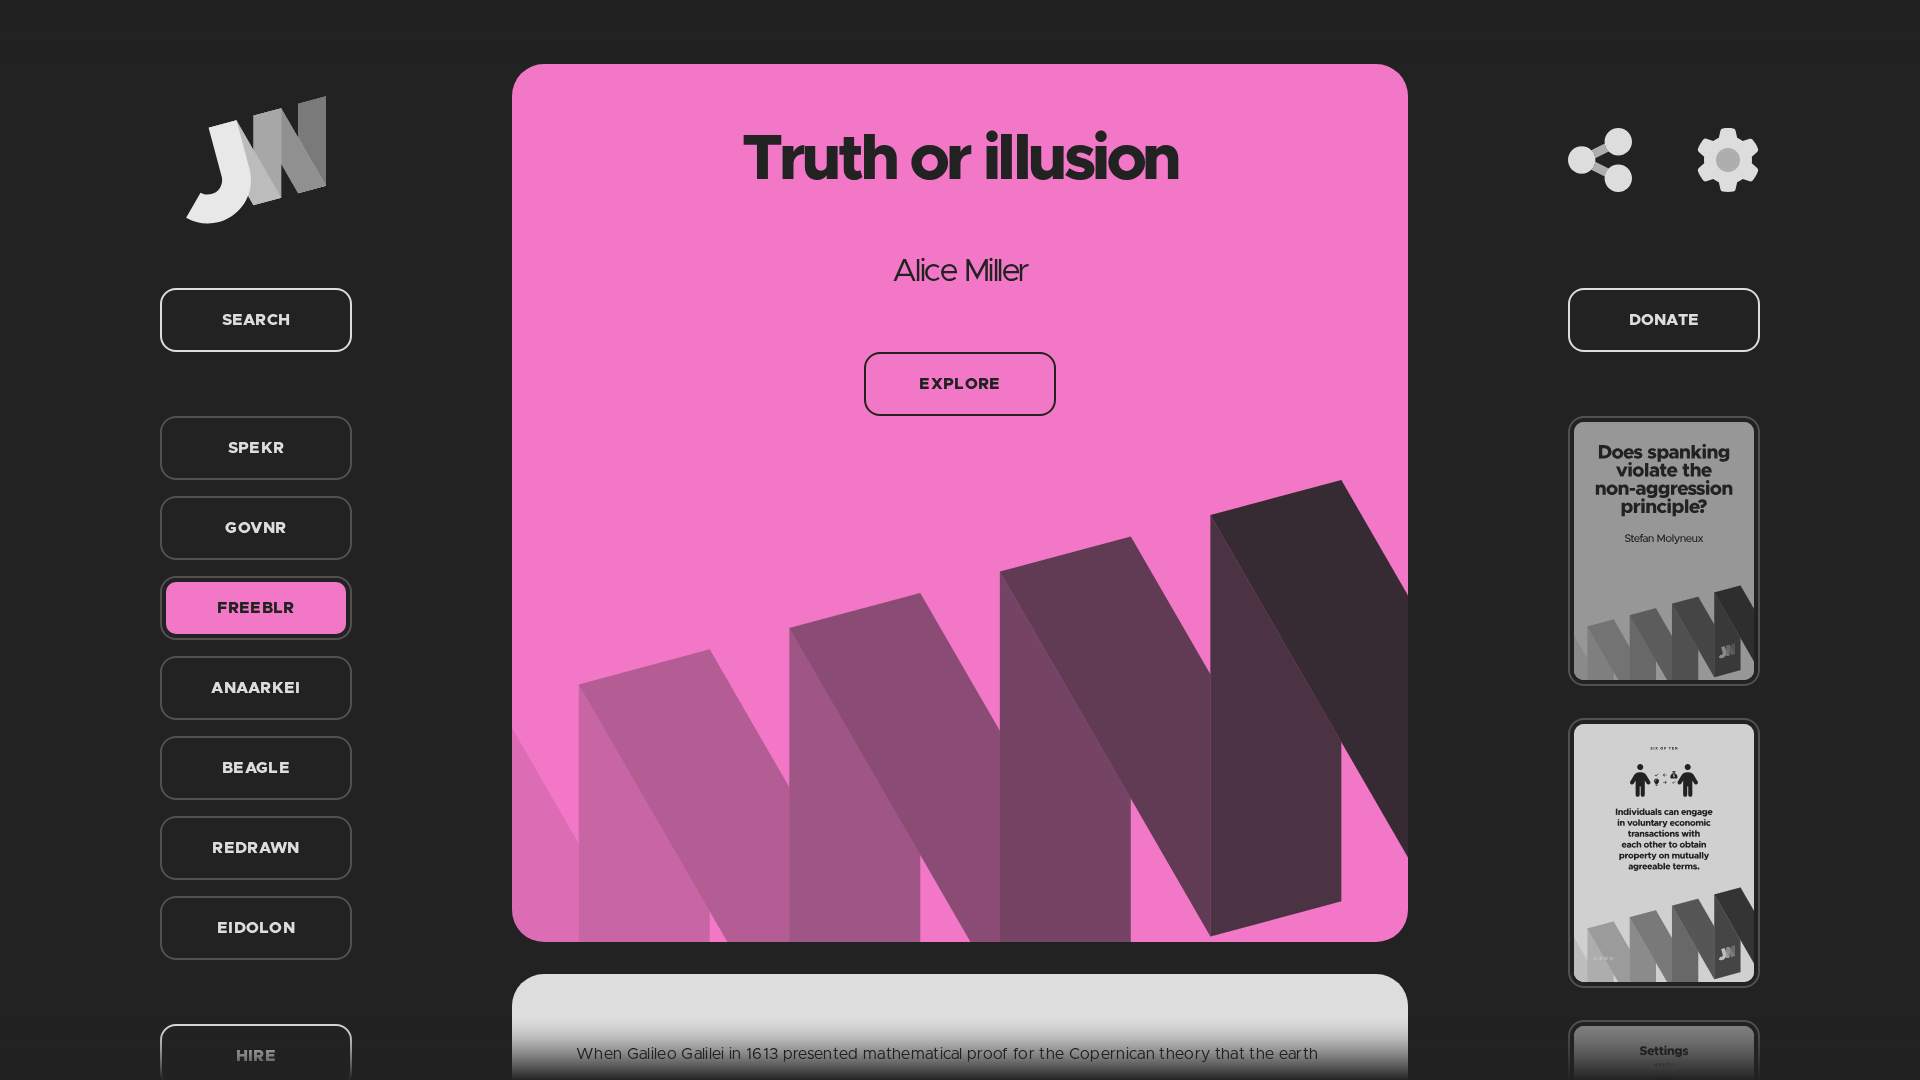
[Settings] (1728, 160)
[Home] (256, 160)
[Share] (1600, 160)
